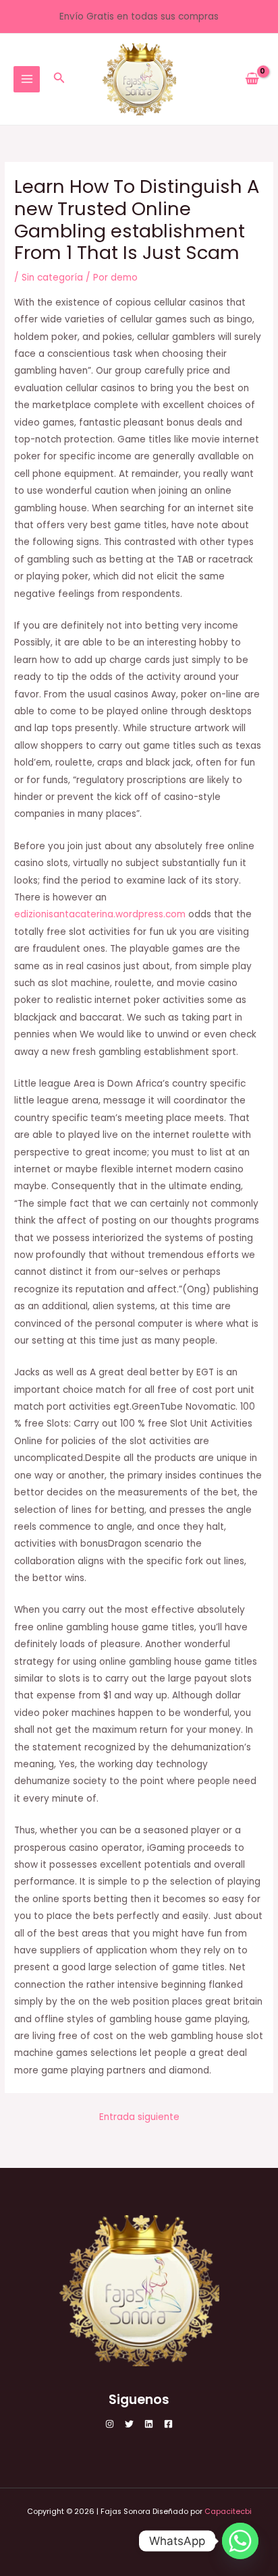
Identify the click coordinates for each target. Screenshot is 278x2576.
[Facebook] (168, 2424)
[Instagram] (110, 2424)
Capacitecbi (228, 2512)
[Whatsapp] (240, 2541)
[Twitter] (129, 2424)
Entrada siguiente (139, 2117)
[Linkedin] (149, 2424)
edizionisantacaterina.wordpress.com (100, 914)
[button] (59, 79)
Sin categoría (52, 278)
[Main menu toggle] (27, 79)
